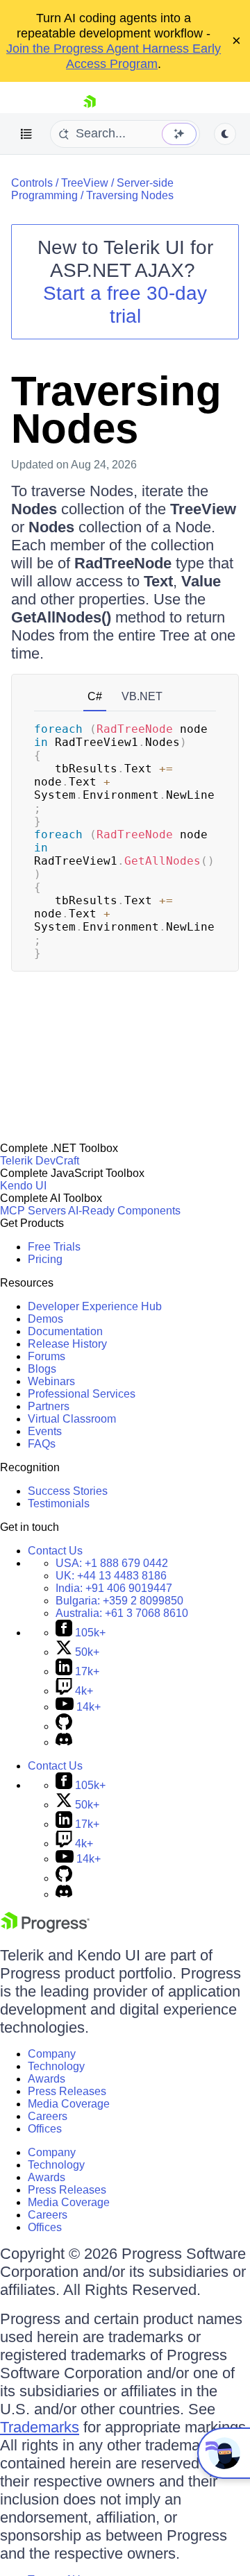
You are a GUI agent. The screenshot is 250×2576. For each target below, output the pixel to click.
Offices (45, 2129)
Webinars (51, 1381)
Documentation (65, 1331)
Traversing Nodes (130, 195)
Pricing (45, 1259)
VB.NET (142, 696)
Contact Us (55, 1551)
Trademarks (40, 2427)
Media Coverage (69, 2104)
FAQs (42, 1444)
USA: (112, 1563)
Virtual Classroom (72, 1419)
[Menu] (26, 134)
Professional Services (82, 1394)
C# (95, 696)
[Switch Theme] (225, 134)
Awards (47, 2079)
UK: (111, 1576)
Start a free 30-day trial (125, 305)
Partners (49, 1406)
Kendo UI (23, 1186)
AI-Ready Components (124, 1211)
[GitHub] (64, 1726)
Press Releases (67, 2091)
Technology (56, 2066)
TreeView (85, 183)
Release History (67, 1344)
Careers (48, 2116)
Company (52, 2054)
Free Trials (54, 1247)
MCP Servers (33, 1211)
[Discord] (64, 1742)
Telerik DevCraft (40, 1161)
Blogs (42, 1369)
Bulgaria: (119, 1601)
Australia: (122, 1613)
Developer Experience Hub (95, 1306)
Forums (47, 1356)
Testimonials (59, 1503)
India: (114, 1588)
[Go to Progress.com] (45, 1929)
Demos (45, 1319)
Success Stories (68, 1491)
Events (45, 1431)
